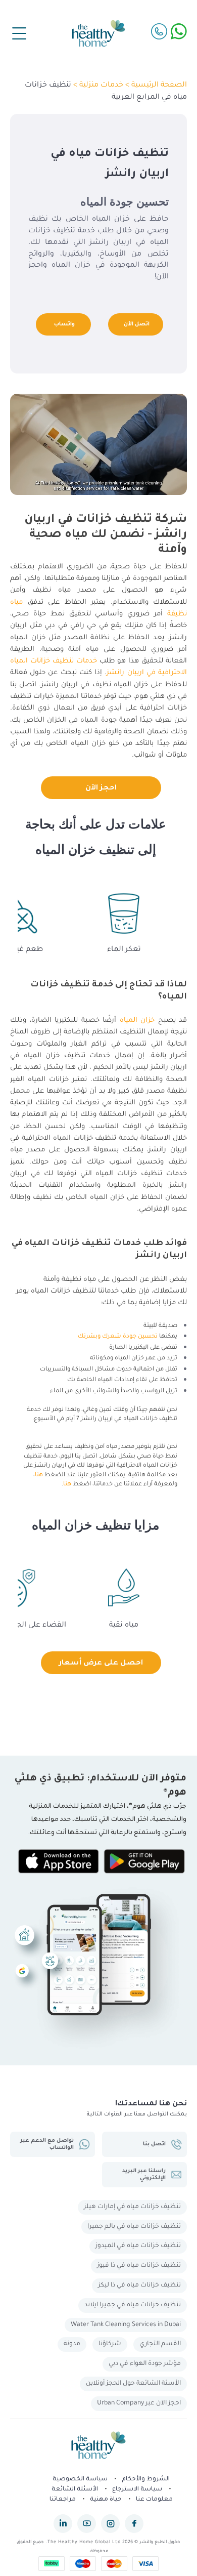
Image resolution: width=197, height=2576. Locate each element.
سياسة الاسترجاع (137, 2490)
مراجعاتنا (63, 2500)
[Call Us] (159, 31)
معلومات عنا (154, 2500)
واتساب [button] (64, 324)
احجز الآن (101, 788)
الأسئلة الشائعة (75, 2490)
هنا (39, 1476)
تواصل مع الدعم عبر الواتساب (47, 2144)
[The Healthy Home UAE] (98, 33)
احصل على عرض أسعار (101, 1664)
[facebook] (134, 2524)
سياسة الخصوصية (80, 2480)
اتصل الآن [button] (137, 324)
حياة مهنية (106, 2500)
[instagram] (110, 2524)
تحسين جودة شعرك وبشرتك (118, 1337)
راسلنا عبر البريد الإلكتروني (144, 2175)
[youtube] (87, 2524)
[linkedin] (63, 2524)
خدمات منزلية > (97, 86)
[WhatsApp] (179, 31)
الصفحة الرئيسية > (155, 86)
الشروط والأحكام (146, 2480)
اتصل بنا (154, 2144)
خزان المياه (137, 1021)
